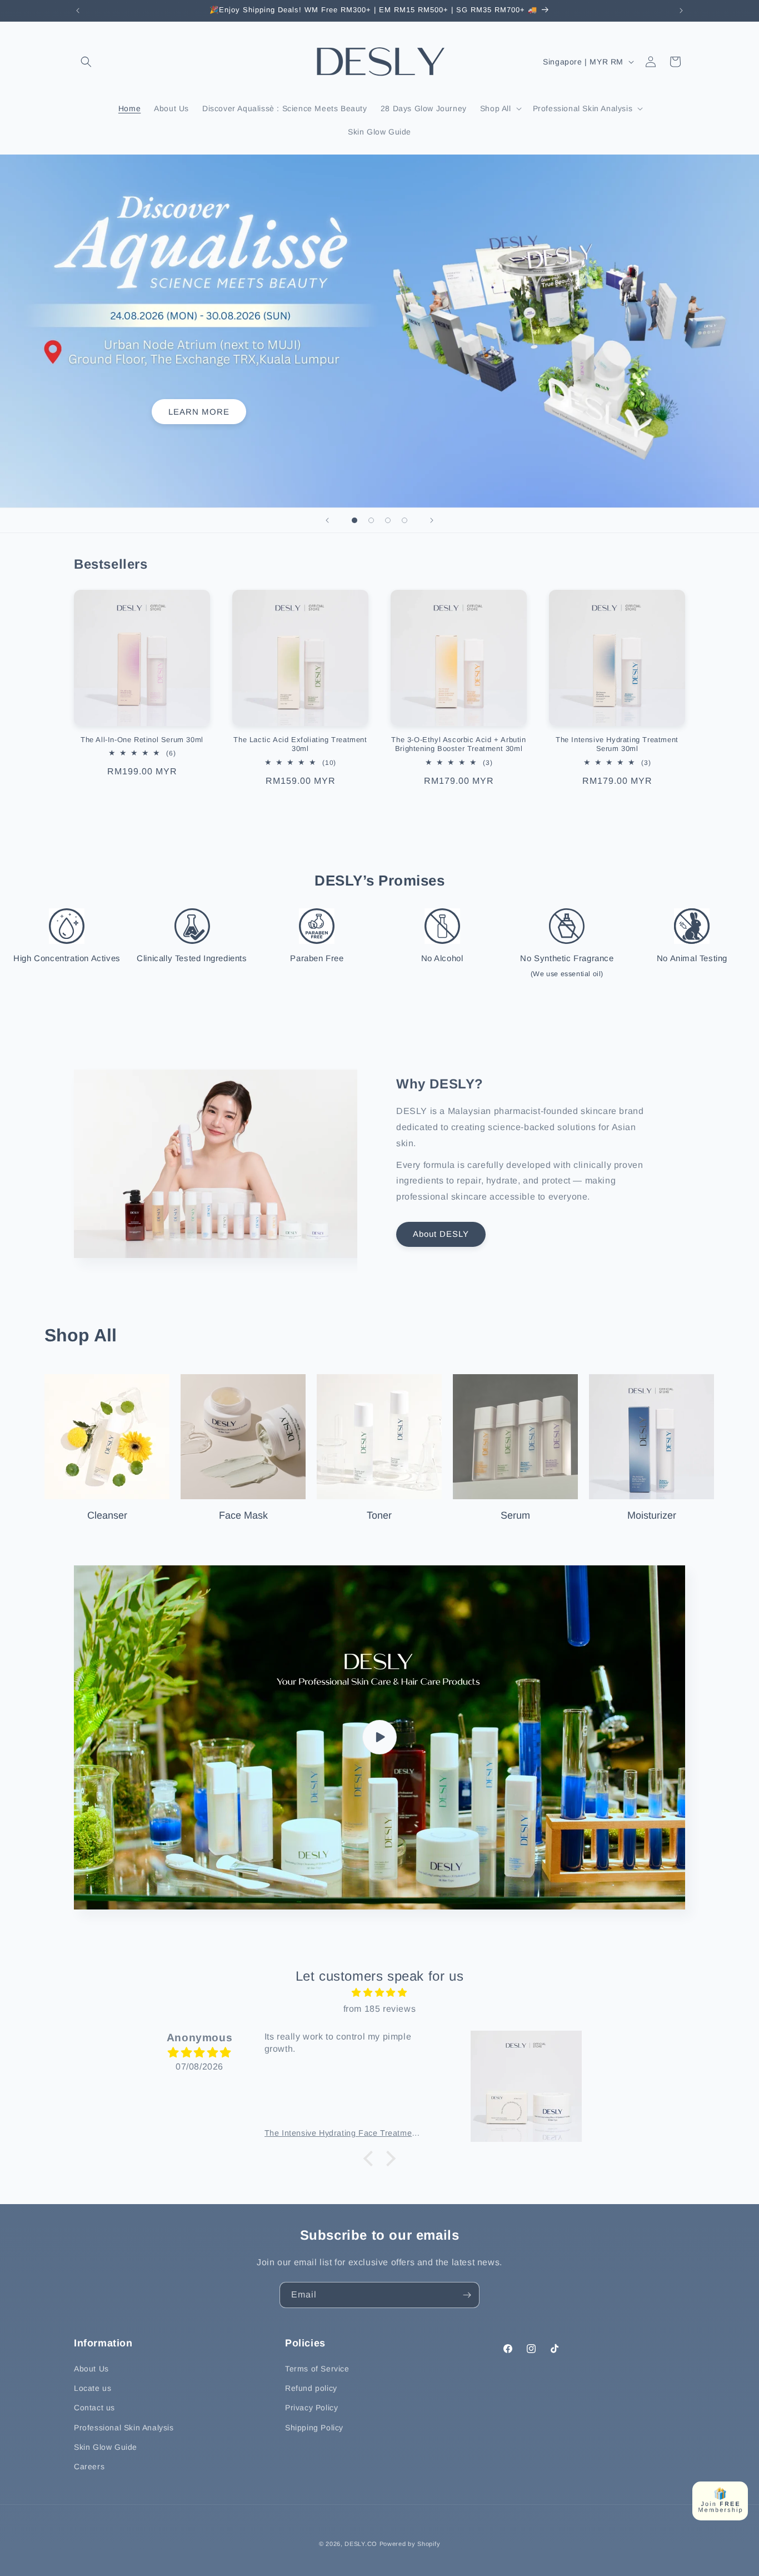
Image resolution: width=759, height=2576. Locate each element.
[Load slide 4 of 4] (405, 520)
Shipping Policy (314, 2428)
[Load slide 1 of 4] (354, 520)
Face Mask (243, 1515)
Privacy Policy (311, 2408)
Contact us (94, 2408)
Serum (515, 1515)
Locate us (93, 2388)
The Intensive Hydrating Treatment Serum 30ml (617, 744)
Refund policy (311, 2388)
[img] (379, 1993)
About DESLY (441, 1234)
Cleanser (107, 1515)
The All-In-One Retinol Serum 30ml (142, 740)
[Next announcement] (681, 11)
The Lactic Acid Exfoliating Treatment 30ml (300, 744)
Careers (89, 2466)
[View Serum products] (515, 1437)
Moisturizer (652, 1515)
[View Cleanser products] (107, 1437)
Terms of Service (317, 2369)
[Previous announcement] (78, 11)
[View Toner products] (379, 1437)
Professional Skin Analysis (124, 2428)
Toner (379, 1515)
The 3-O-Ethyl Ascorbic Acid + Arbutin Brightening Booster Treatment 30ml (458, 744)
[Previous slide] (327, 520)
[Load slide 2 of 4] (371, 520)
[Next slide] (432, 520)
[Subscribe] (467, 2295)
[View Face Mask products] (243, 1437)
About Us (91, 2369)
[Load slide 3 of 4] (388, 520)
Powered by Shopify (410, 2544)
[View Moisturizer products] (651, 1437)
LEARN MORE (199, 412)
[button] (86, 62)
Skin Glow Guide (106, 2447)
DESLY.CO (361, 2544)
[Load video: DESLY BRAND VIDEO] (379, 1737)
